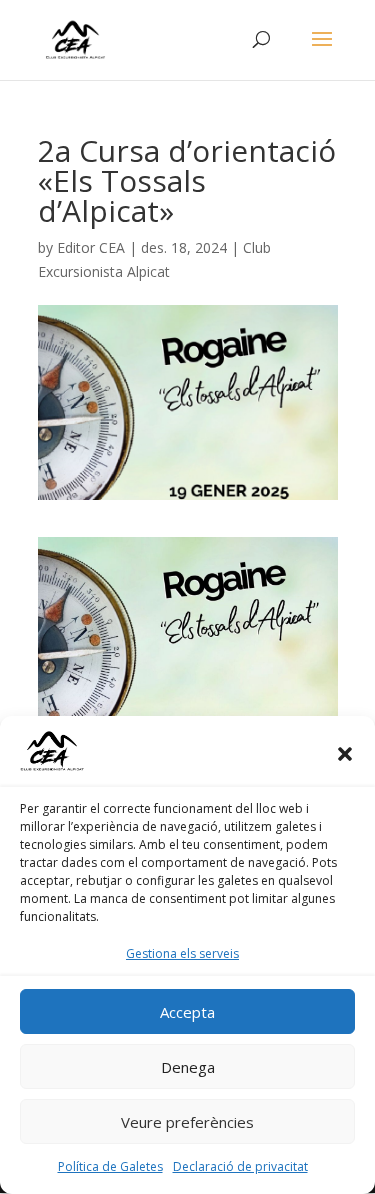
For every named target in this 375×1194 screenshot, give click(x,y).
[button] (345, 754)
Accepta (187, 1012)
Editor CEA (91, 247)
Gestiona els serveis (182, 953)
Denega (188, 1067)
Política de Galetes (110, 1166)
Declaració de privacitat (240, 1166)
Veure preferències (187, 1122)
